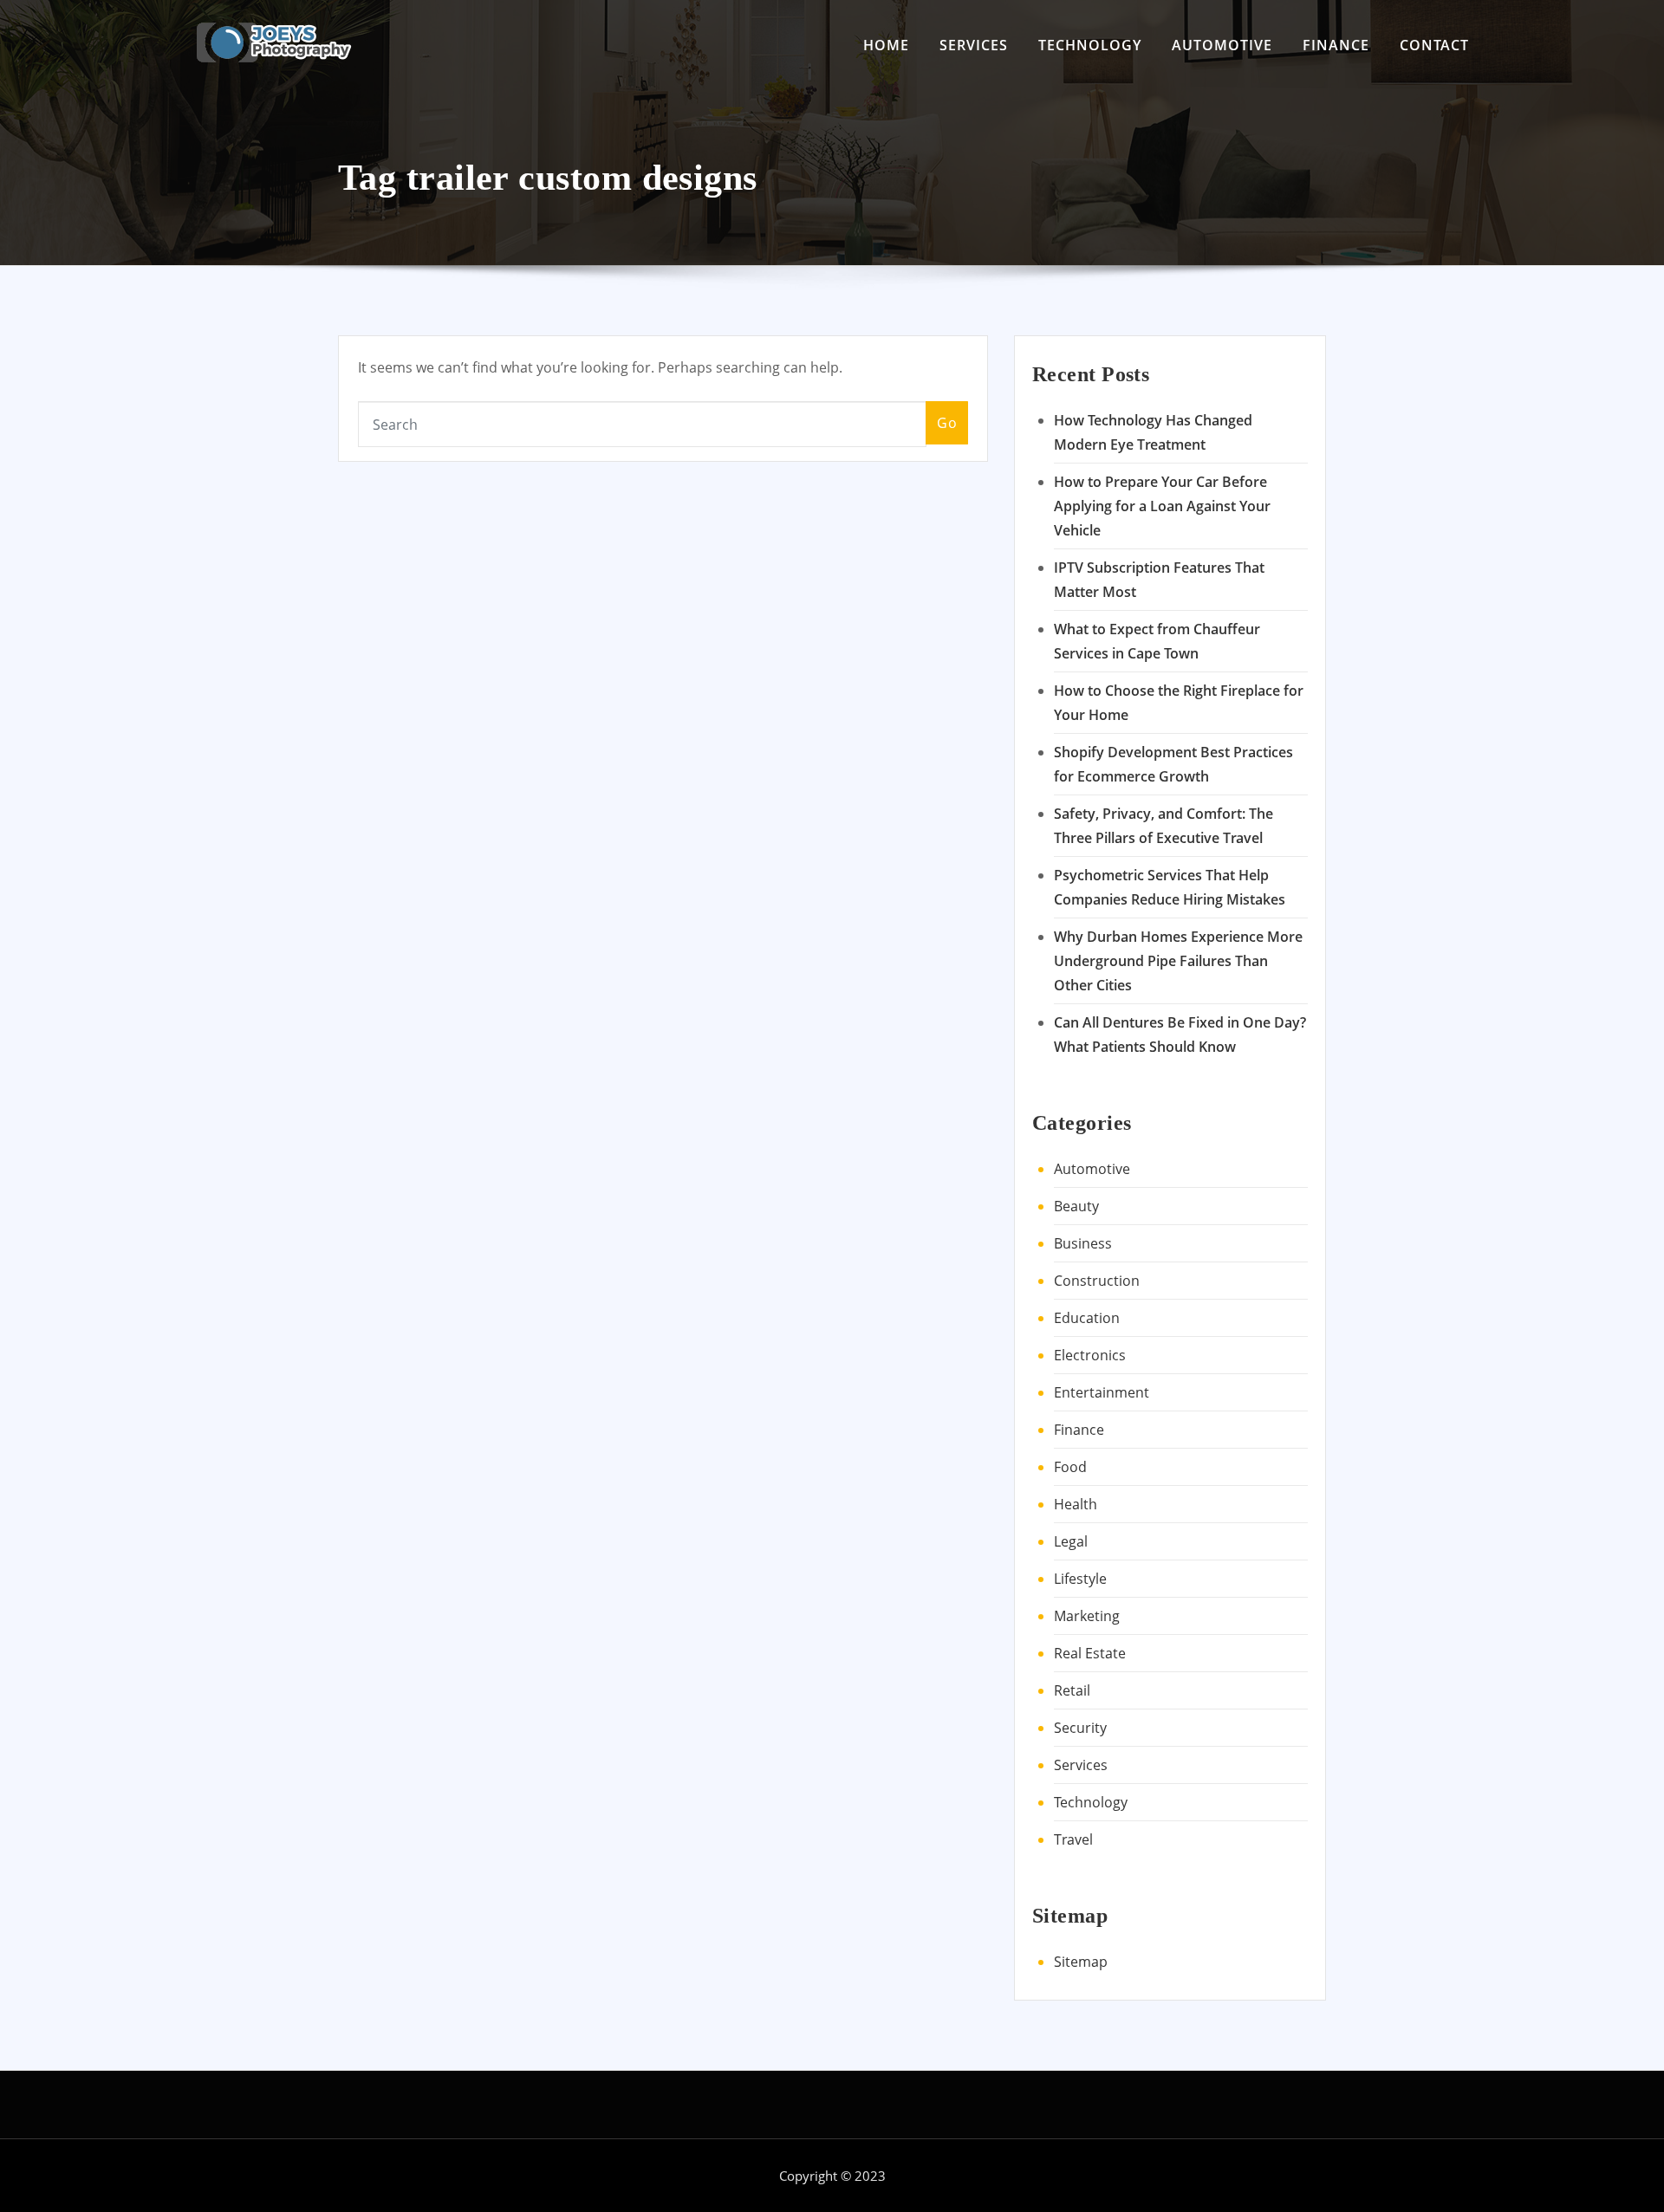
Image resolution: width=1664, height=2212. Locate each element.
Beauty (1076, 1206)
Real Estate (1090, 1653)
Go (947, 423)
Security (1080, 1728)
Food (1070, 1467)
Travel (1073, 1839)
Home (886, 45)
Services (974, 45)
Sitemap (1081, 1962)
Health (1076, 1504)
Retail (1072, 1690)
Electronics (1090, 1355)
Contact (1434, 45)
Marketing (1087, 1616)
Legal (1071, 1541)
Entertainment (1102, 1392)
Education (1087, 1318)
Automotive (1222, 45)
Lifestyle (1080, 1579)
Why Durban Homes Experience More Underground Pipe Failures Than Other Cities (1178, 961)
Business (1083, 1243)
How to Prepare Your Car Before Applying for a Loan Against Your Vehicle (1162, 506)
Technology (1090, 45)
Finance (1336, 45)
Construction (1097, 1281)
